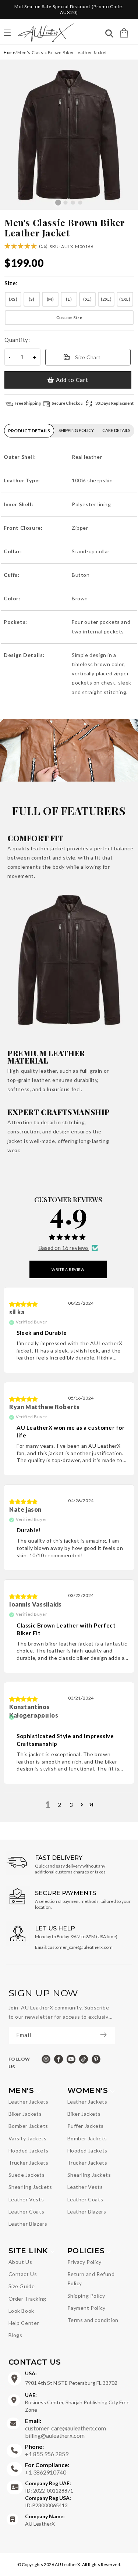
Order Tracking (27, 2299)
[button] (124, 33)
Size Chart (88, 357)
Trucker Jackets (29, 2163)
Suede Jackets (27, 2175)
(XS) (13, 299)
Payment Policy (86, 2308)
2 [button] (60, 1805)
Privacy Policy (84, 2262)
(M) (50, 299)
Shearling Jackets (30, 2187)
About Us (20, 2262)
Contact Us (23, 2274)
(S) (32, 299)
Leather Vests (26, 2199)
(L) (69, 299)
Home (10, 52)
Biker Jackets (25, 2114)
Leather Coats (26, 2211)
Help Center (24, 2323)
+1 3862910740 (47, 2468)
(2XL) (106, 299)
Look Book (21, 2311)
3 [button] (71, 1805)
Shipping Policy (86, 2296)
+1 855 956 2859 (47, 2450)
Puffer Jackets (86, 2126)
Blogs (15, 2335)
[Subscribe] (107, 2035)
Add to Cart (72, 380)
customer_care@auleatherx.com (66, 2424)
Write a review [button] (68, 1269)
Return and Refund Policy (91, 2279)
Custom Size (69, 317)
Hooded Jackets (29, 2150)
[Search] (109, 34)
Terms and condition (93, 2320)
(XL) (87, 299)
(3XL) (125, 299)
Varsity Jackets (28, 2138)
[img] (24, 1304)
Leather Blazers (28, 2224)
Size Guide (22, 2286)
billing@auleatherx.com (55, 2435)
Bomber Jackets (28, 2126)
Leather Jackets (29, 2102)
